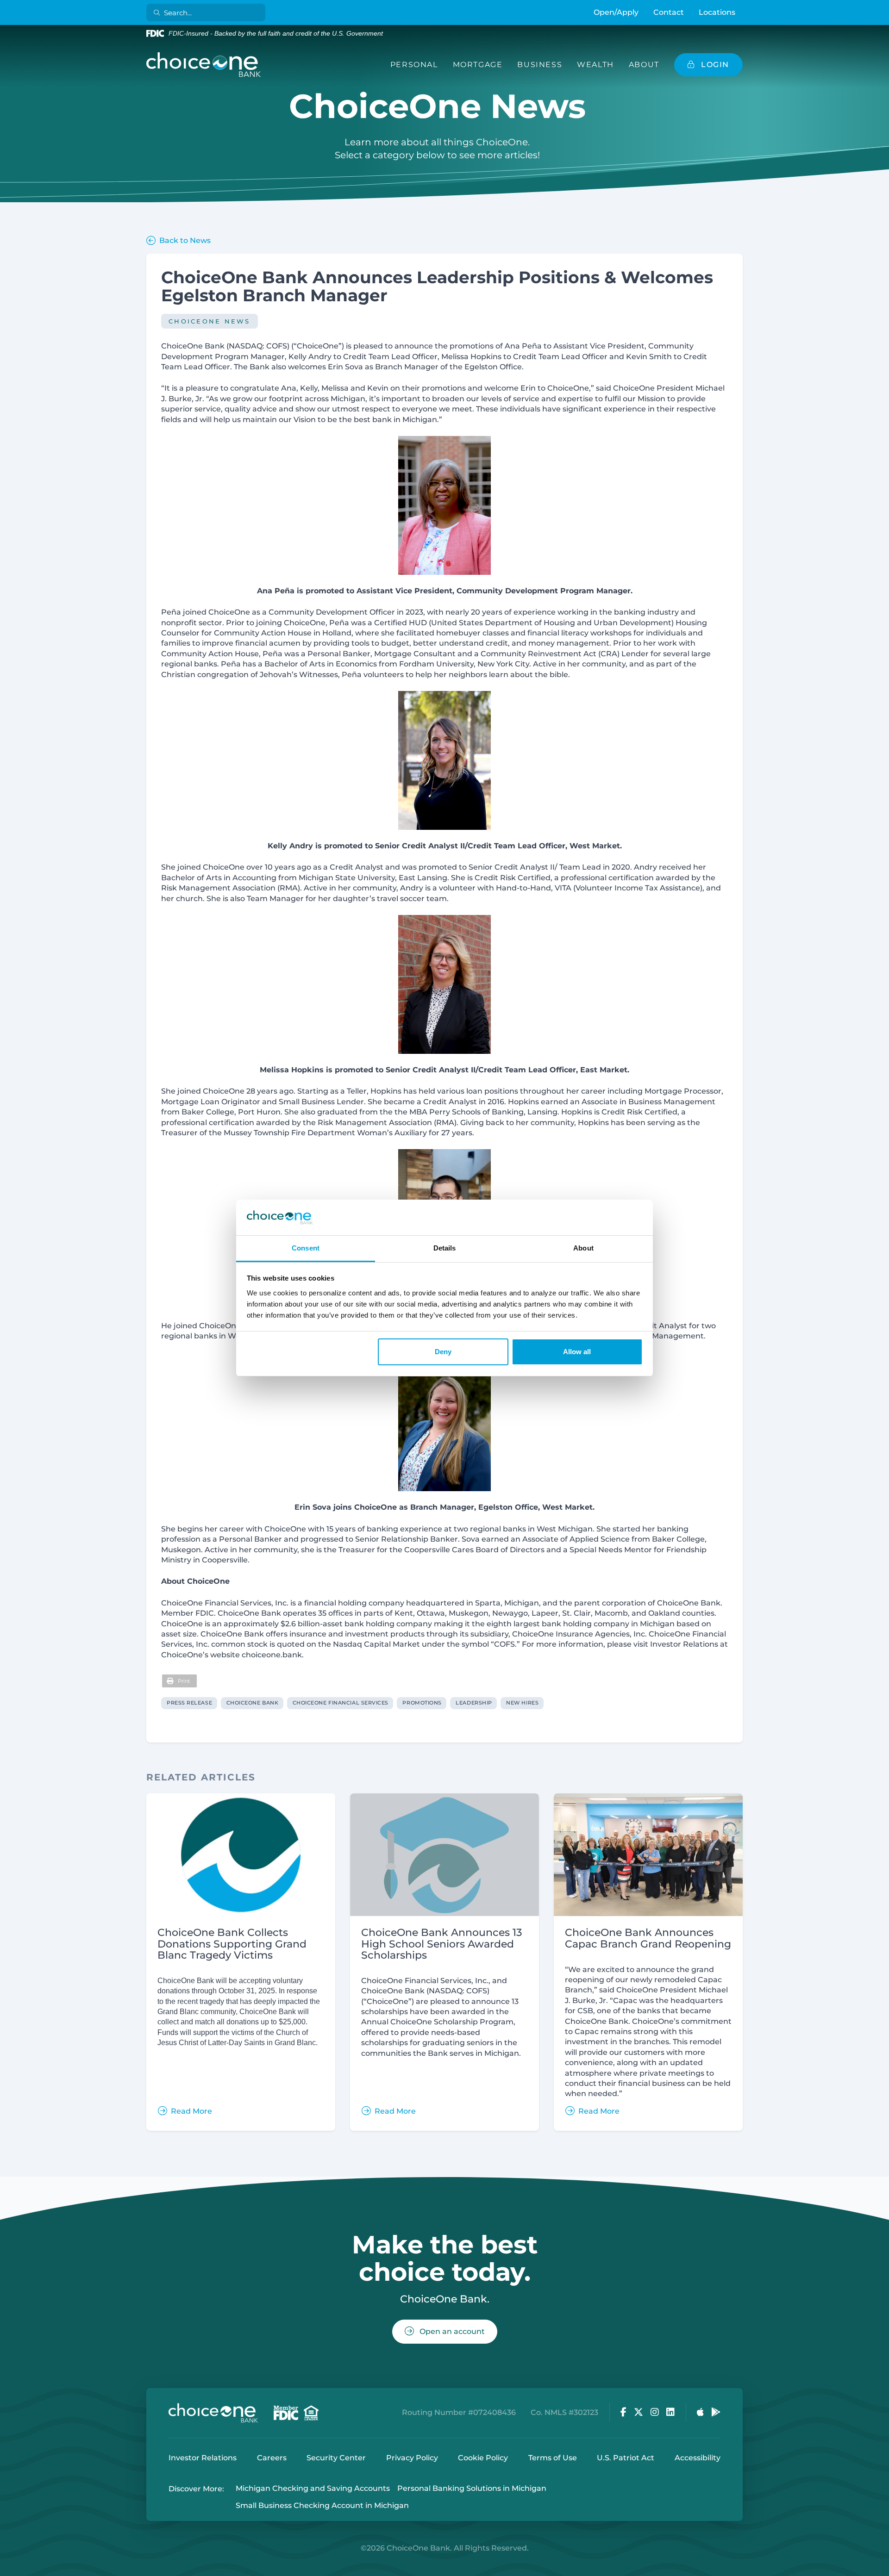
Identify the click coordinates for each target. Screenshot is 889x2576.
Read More (191, 2111)
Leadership (474, 1703)
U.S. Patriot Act (626, 2458)
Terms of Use (553, 2458)
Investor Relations (203, 2458)
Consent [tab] (306, 1248)
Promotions (422, 1703)
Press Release (189, 1703)
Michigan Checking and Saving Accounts (313, 2489)
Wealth (595, 65)
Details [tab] (445, 1248)
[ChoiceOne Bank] (204, 65)
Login (7, 2569)
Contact (669, 12)
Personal (414, 65)
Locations (717, 12)
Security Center (336, 2458)
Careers (272, 2458)
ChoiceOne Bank (253, 1703)
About (644, 65)
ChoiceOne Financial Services (341, 1703)
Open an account (451, 2331)
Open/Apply (616, 12)
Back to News (185, 240)
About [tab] (583, 1248)
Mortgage (478, 65)
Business (540, 65)
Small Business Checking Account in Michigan (322, 2505)
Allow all (577, 1352)
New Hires (522, 1703)
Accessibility (698, 2458)
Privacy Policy (412, 2458)
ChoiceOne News (210, 321)
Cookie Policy (483, 2458)
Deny (443, 1352)
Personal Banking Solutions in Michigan (472, 2489)
